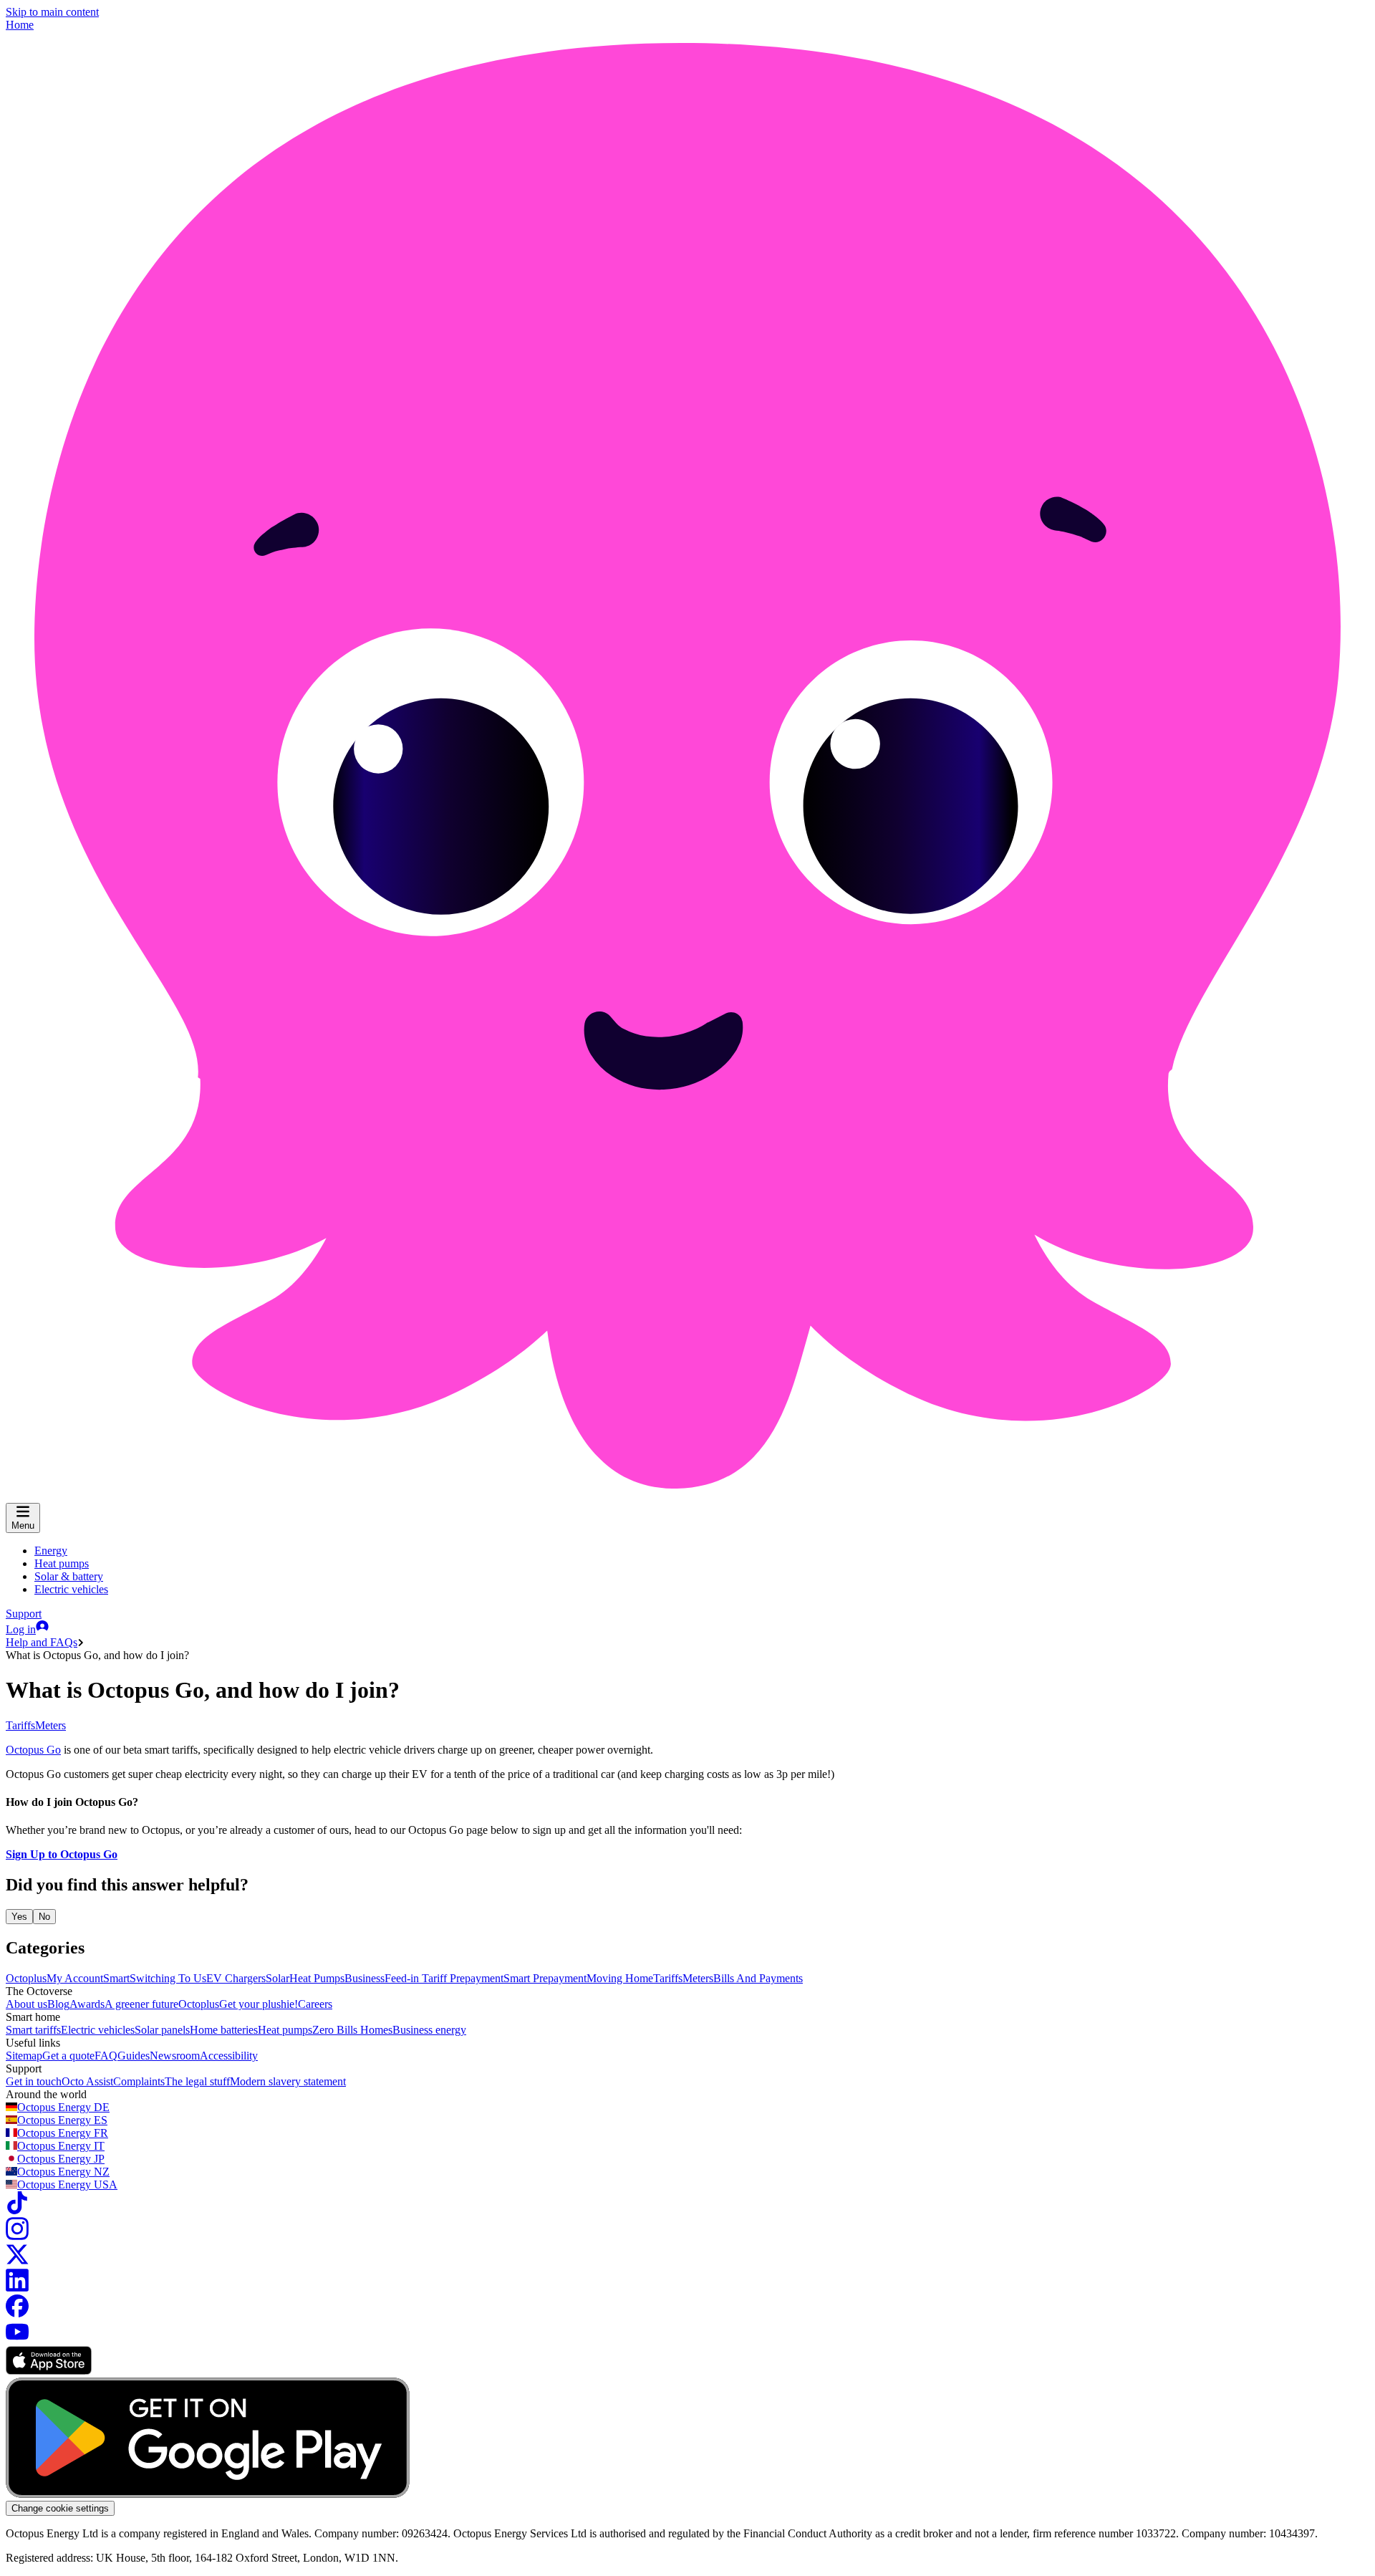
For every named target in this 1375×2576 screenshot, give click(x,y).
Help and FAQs (42, 1642)
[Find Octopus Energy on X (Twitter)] (17, 2262)
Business (365, 1978)
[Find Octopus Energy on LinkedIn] (17, 2288)
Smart (116, 1978)
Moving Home (620, 1978)
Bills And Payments (758, 1978)
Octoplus (26, 1978)
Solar (278, 1978)
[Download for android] (208, 2494)
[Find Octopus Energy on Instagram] (17, 2236)
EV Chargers (236, 1978)
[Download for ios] (49, 2371)
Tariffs (20, 1725)
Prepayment (477, 1978)
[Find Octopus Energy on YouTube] (17, 2339)
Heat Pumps (317, 1978)
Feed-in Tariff (417, 1978)
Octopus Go (33, 1750)
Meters (50, 1725)
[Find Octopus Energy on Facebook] (17, 2313)
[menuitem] (51, 1551)
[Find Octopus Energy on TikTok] (17, 2210)
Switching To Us (168, 1978)
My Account (75, 1978)
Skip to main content (52, 12)
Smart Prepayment (545, 1978)
